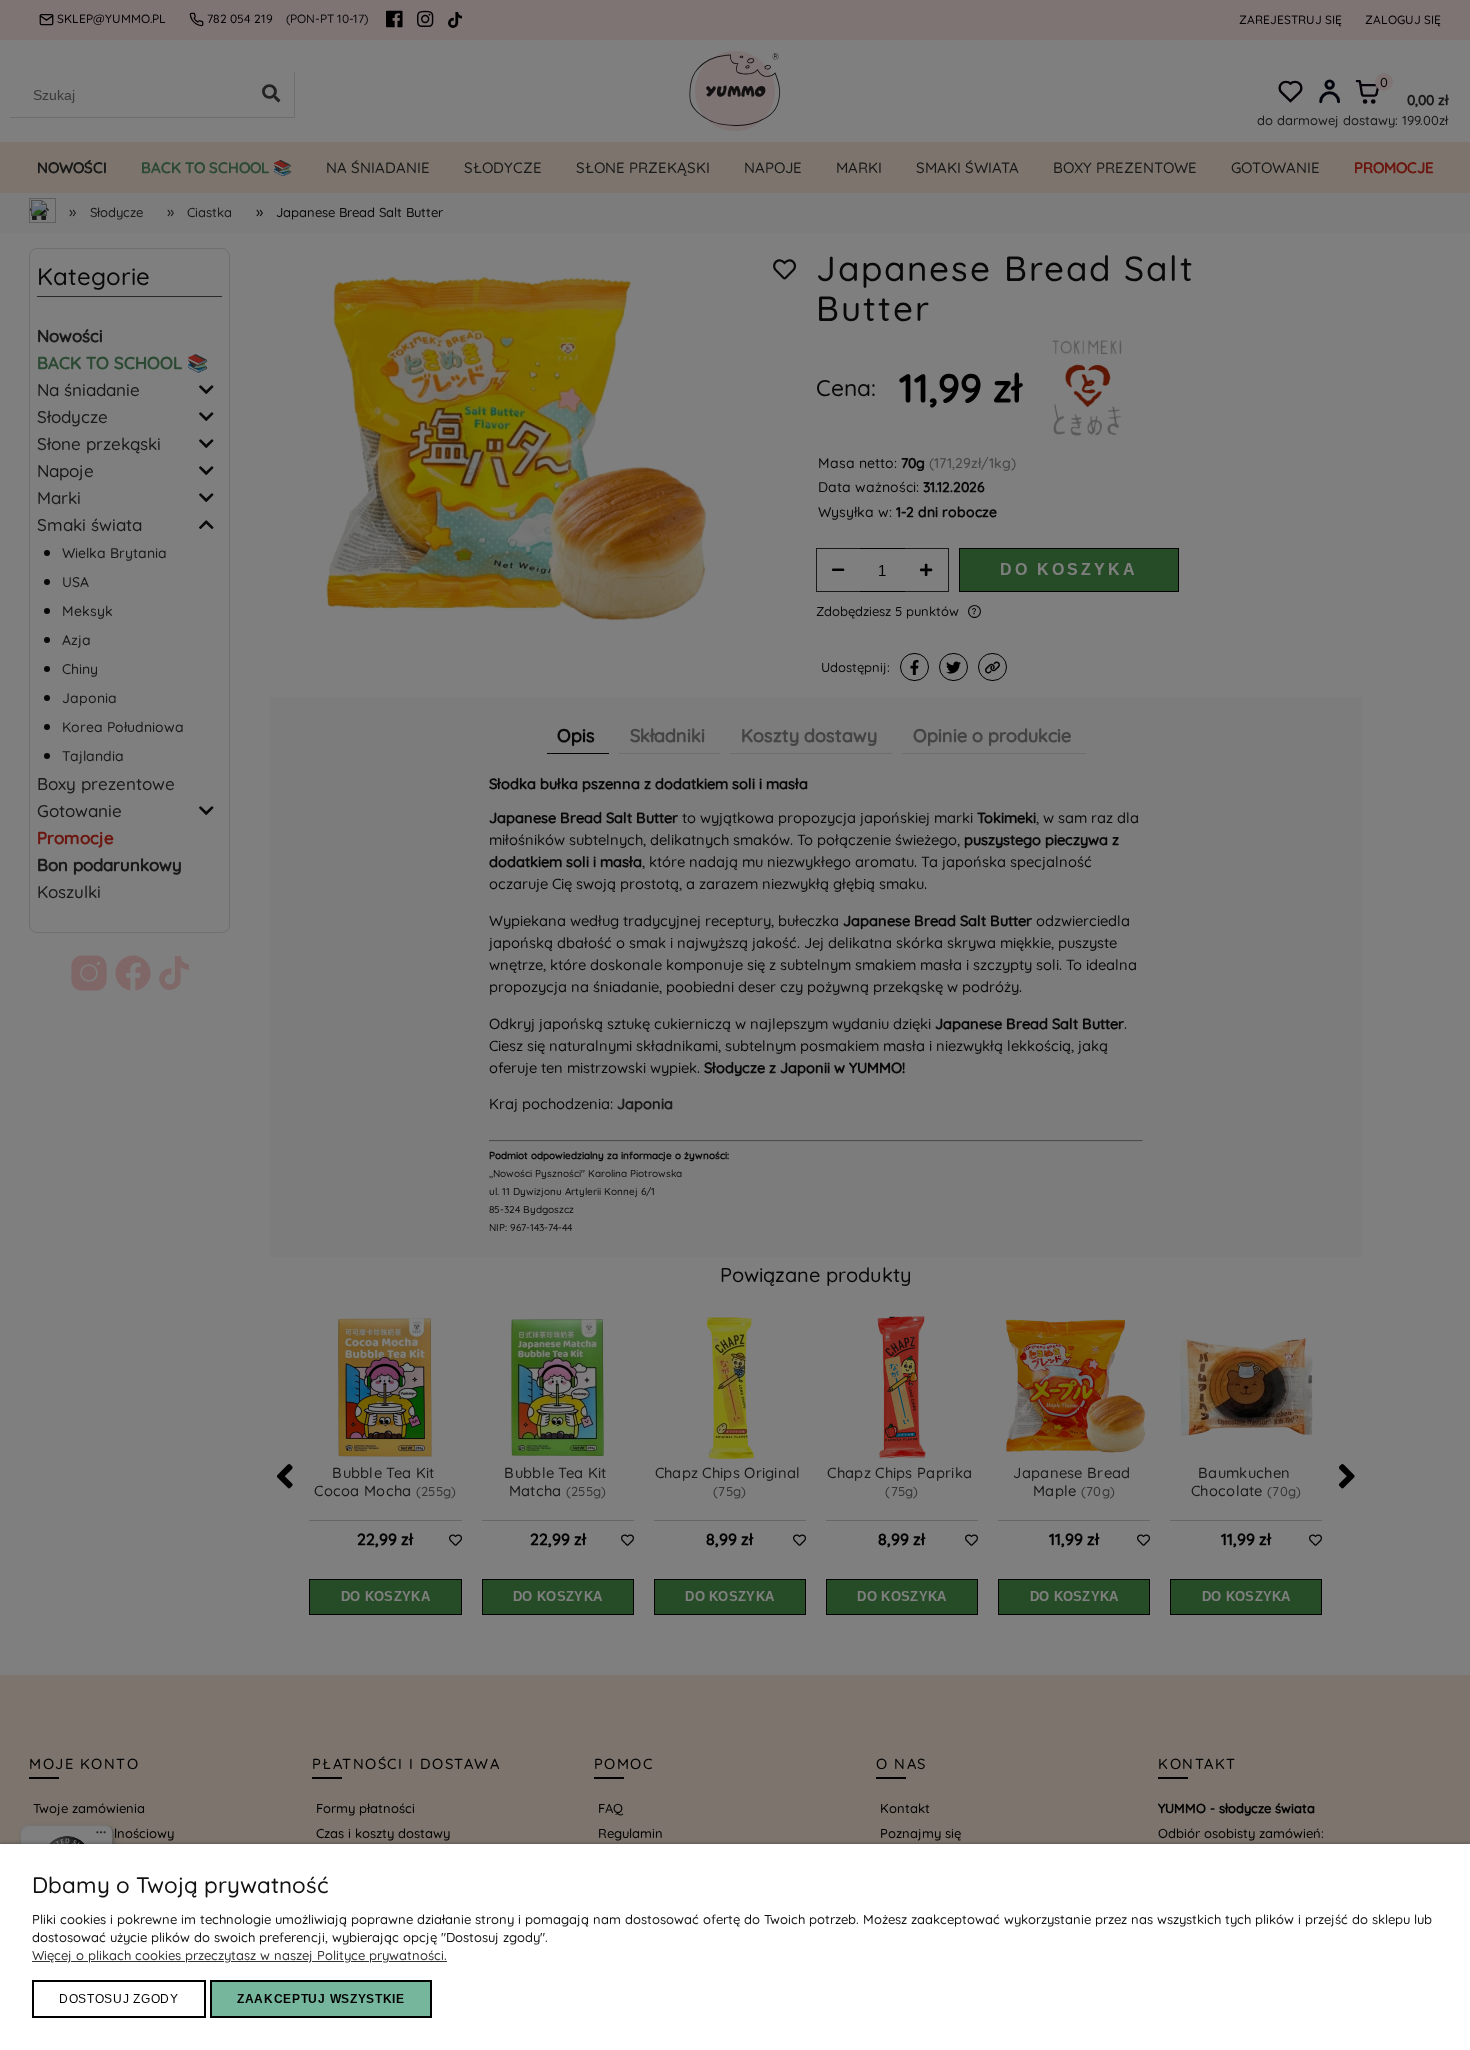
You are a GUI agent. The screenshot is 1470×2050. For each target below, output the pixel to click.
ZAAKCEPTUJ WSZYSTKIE (321, 1999)
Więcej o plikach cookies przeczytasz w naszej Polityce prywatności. (239, 1955)
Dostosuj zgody (119, 1999)
